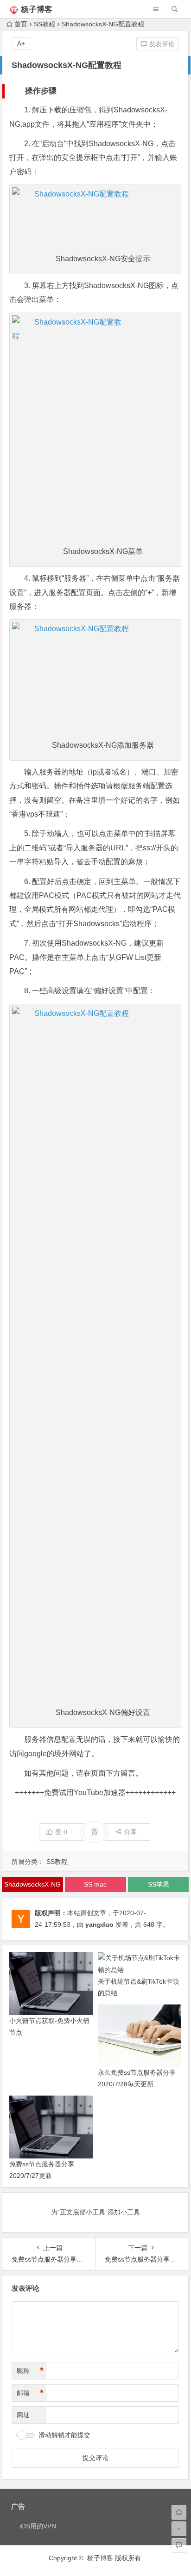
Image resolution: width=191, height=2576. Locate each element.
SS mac (95, 1884)
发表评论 (161, 44)
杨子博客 (37, 9)
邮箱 (30, 2393)
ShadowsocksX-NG (32, 1884)
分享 (130, 1832)
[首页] (179, 2512)
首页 (21, 24)
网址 (23, 2415)
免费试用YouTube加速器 (85, 1792)
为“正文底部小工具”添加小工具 (95, 2212)
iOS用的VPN (38, 2526)
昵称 (30, 2371)
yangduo (99, 1924)
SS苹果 (159, 1884)
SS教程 (45, 24)
